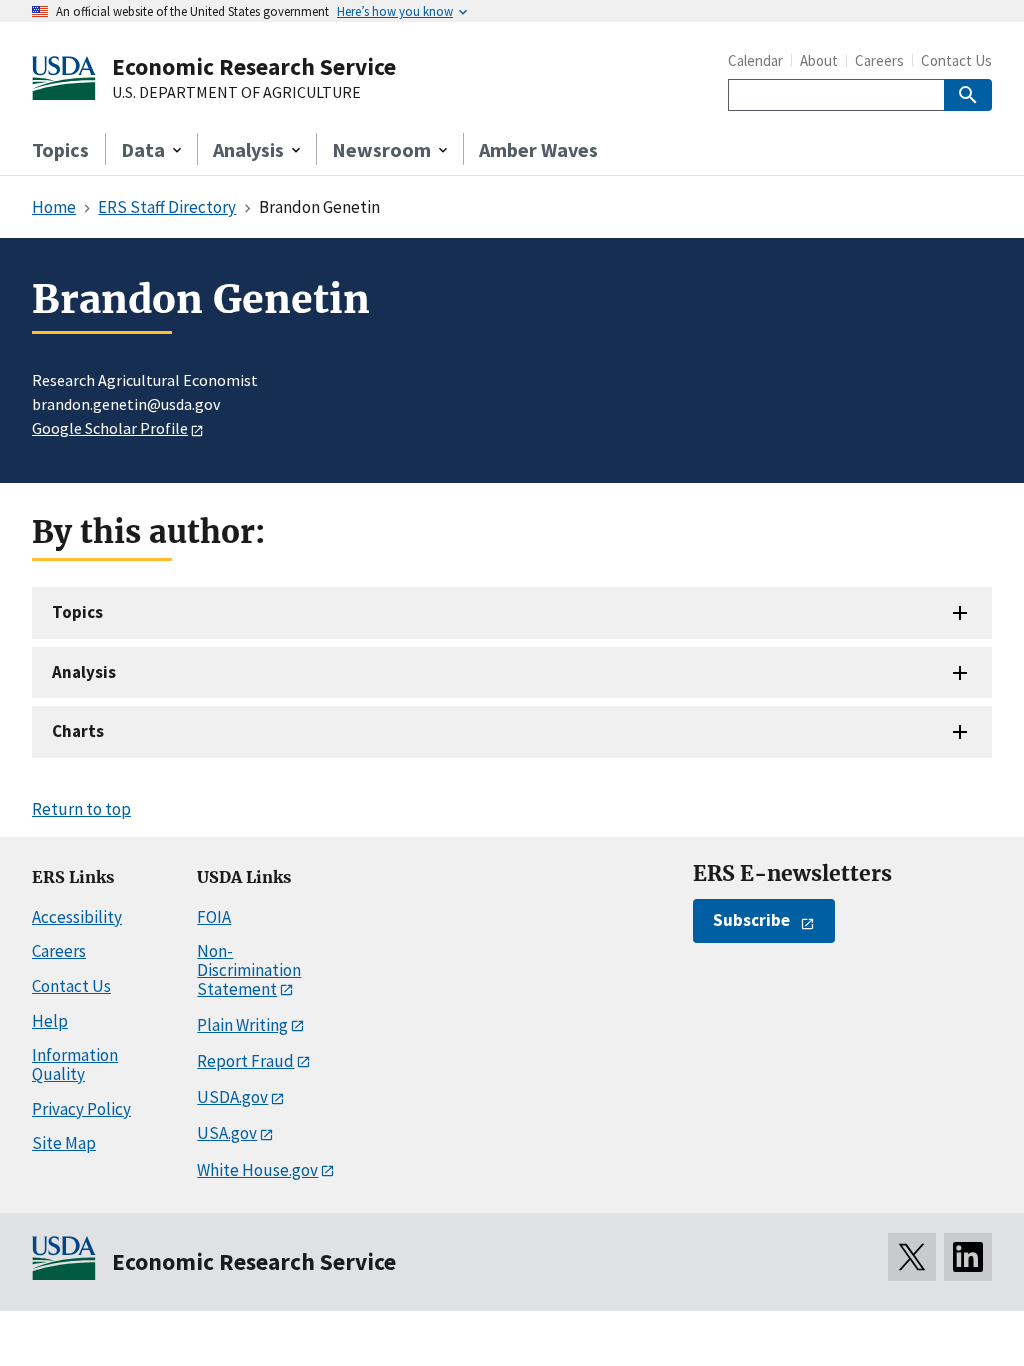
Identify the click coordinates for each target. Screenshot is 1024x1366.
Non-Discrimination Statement (249, 969)
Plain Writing (242, 1025)
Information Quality (75, 1064)
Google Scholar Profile (110, 428)
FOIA (214, 917)
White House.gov (257, 1170)
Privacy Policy (81, 1109)
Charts (78, 731)
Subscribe (751, 920)
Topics (60, 149)
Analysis (84, 672)
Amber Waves (538, 149)
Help (50, 1021)
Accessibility (77, 917)
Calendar (755, 60)
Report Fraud (245, 1061)
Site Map (64, 1143)
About (819, 60)
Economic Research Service (254, 66)
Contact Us (956, 60)
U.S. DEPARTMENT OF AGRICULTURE (236, 93)
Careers (879, 60)
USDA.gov (232, 1097)
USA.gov (227, 1133)
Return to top (81, 809)
